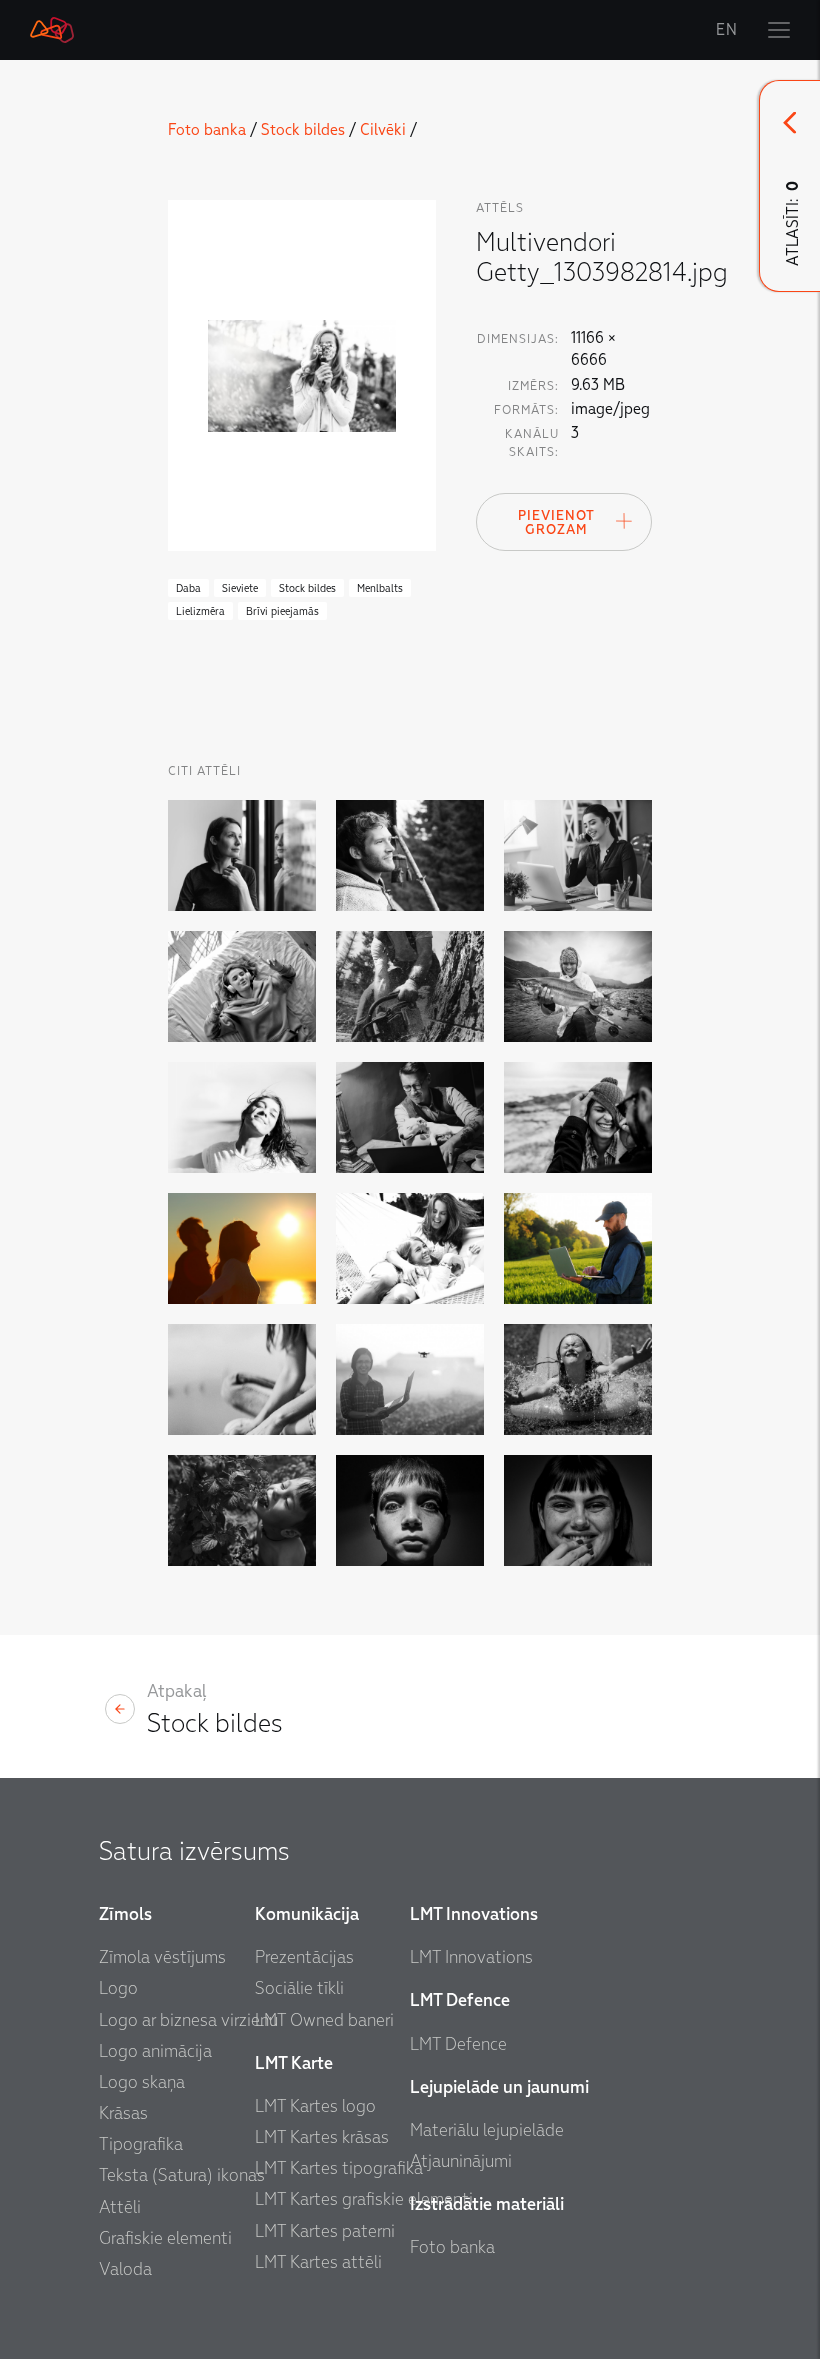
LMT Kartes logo (315, 2106)
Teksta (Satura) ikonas (182, 2175)
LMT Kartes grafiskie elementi (364, 2199)
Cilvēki (383, 130)
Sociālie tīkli (299, 1988)
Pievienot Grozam (556, 522)
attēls (500, 208)
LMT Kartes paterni (325, 2231)
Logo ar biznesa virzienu (188, 2020)
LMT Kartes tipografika (339, 2168)
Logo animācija (155, 2051)
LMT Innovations (471, 1957)
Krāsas (123, 2113)
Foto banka (207, 130)
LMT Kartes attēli (318, 2262)
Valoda (125, 2269)
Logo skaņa (142, 2082)
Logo (118, 1988)
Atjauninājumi (461, 2161)
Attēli (120, 2207)
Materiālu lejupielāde (487, 2130)
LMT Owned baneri (324, 2020)
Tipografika (141, 2144)
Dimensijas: (518, 339)
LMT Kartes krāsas (322, 2137)
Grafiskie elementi (165, 2238)
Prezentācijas (304, 1957)
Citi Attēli (204, 771)
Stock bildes (303, 130)
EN (727, 30)
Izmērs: (533, 386)
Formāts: (526, 410)
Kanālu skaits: (532, 443)
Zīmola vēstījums (162, 1957)
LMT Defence (458, 2044)
